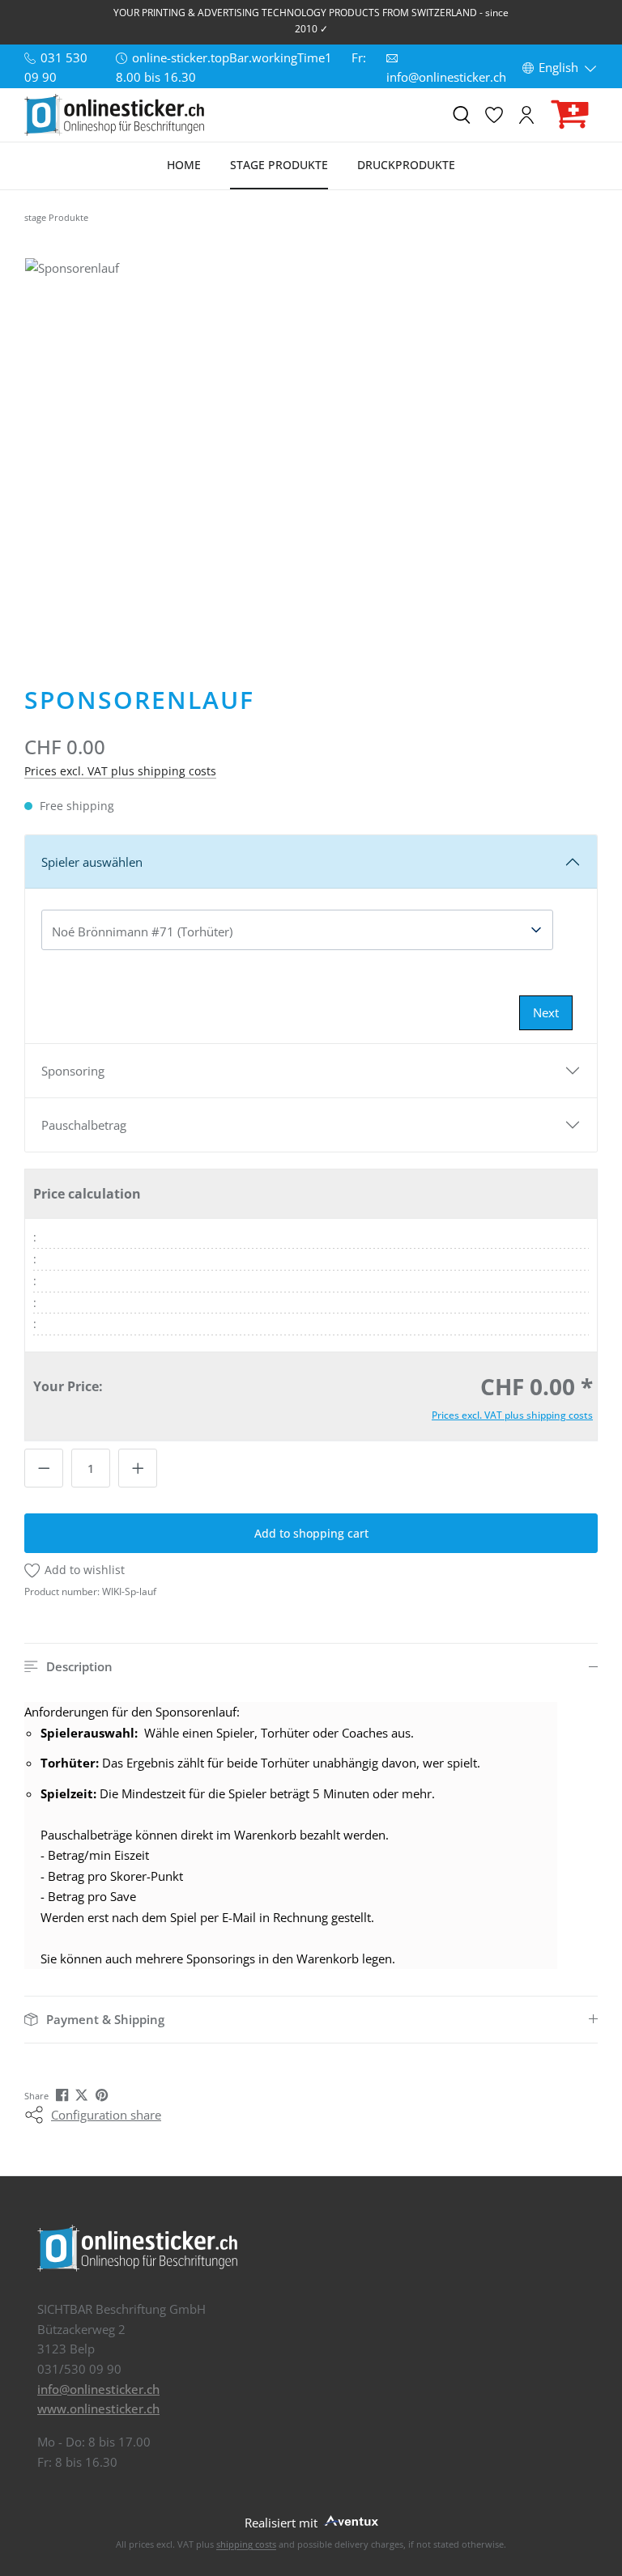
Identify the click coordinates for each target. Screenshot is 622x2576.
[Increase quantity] (138, 1468)
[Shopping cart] (570, 115)
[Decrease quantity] (44, 1468)
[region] (311, 449)
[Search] (462, 115)
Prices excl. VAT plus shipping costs (120, 771)
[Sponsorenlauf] (311, 449)
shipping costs (246, 2544)
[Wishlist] (494, 115)
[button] (311, 1667)
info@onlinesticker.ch (98, 2389)
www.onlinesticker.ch (98, 2408)
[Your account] (526, 115)
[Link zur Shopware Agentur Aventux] (350, 2519)
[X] (83, 2094)
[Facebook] (64, 2094)
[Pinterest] (103, 2094)
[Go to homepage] (114, 115)
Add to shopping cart (311, 1533)
